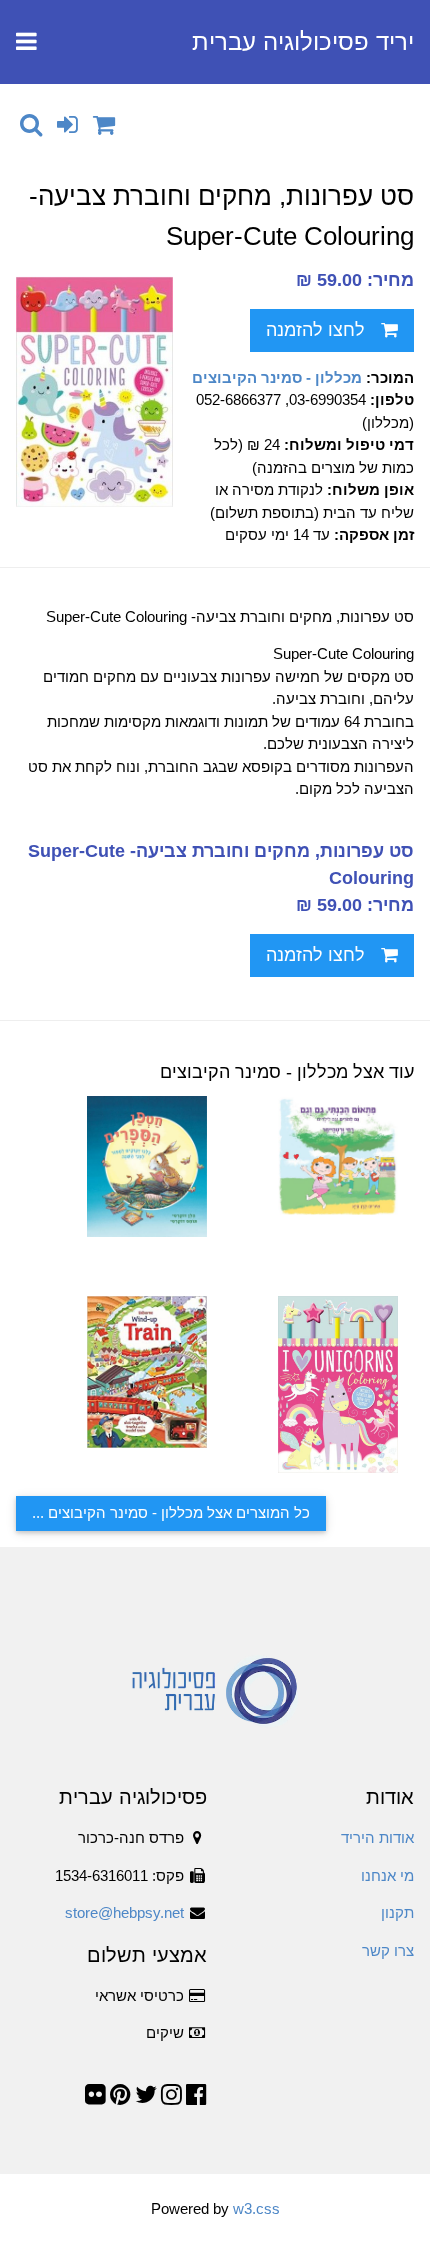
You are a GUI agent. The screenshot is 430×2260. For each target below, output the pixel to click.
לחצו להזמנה (315, 330)
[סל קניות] (104, 124)
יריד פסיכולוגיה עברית (303, 41)
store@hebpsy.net (124, 1912)
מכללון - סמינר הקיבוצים (277, 377)
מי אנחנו (387, 1875)
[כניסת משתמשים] (67, 124)
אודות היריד (377, 1837)
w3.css (256, 2208)
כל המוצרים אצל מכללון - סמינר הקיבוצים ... (171, 1512)
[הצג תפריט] (26, 42)
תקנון (397, 1912)
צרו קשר (388, 1950)
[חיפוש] (31, 124)
